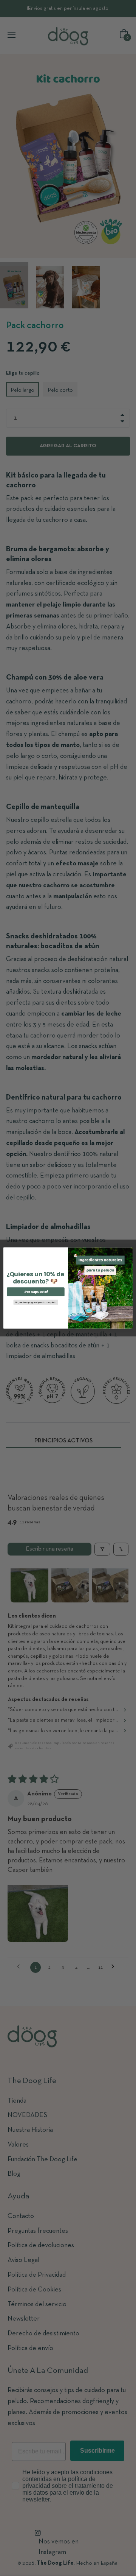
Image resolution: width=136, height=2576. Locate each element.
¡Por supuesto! (36, 1292)
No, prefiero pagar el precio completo (36, 1302)
